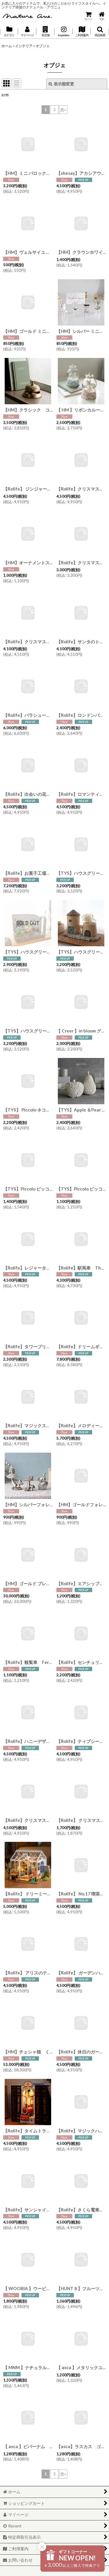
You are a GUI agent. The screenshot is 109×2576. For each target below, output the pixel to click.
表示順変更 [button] (64, 84)
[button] (45, 32)
